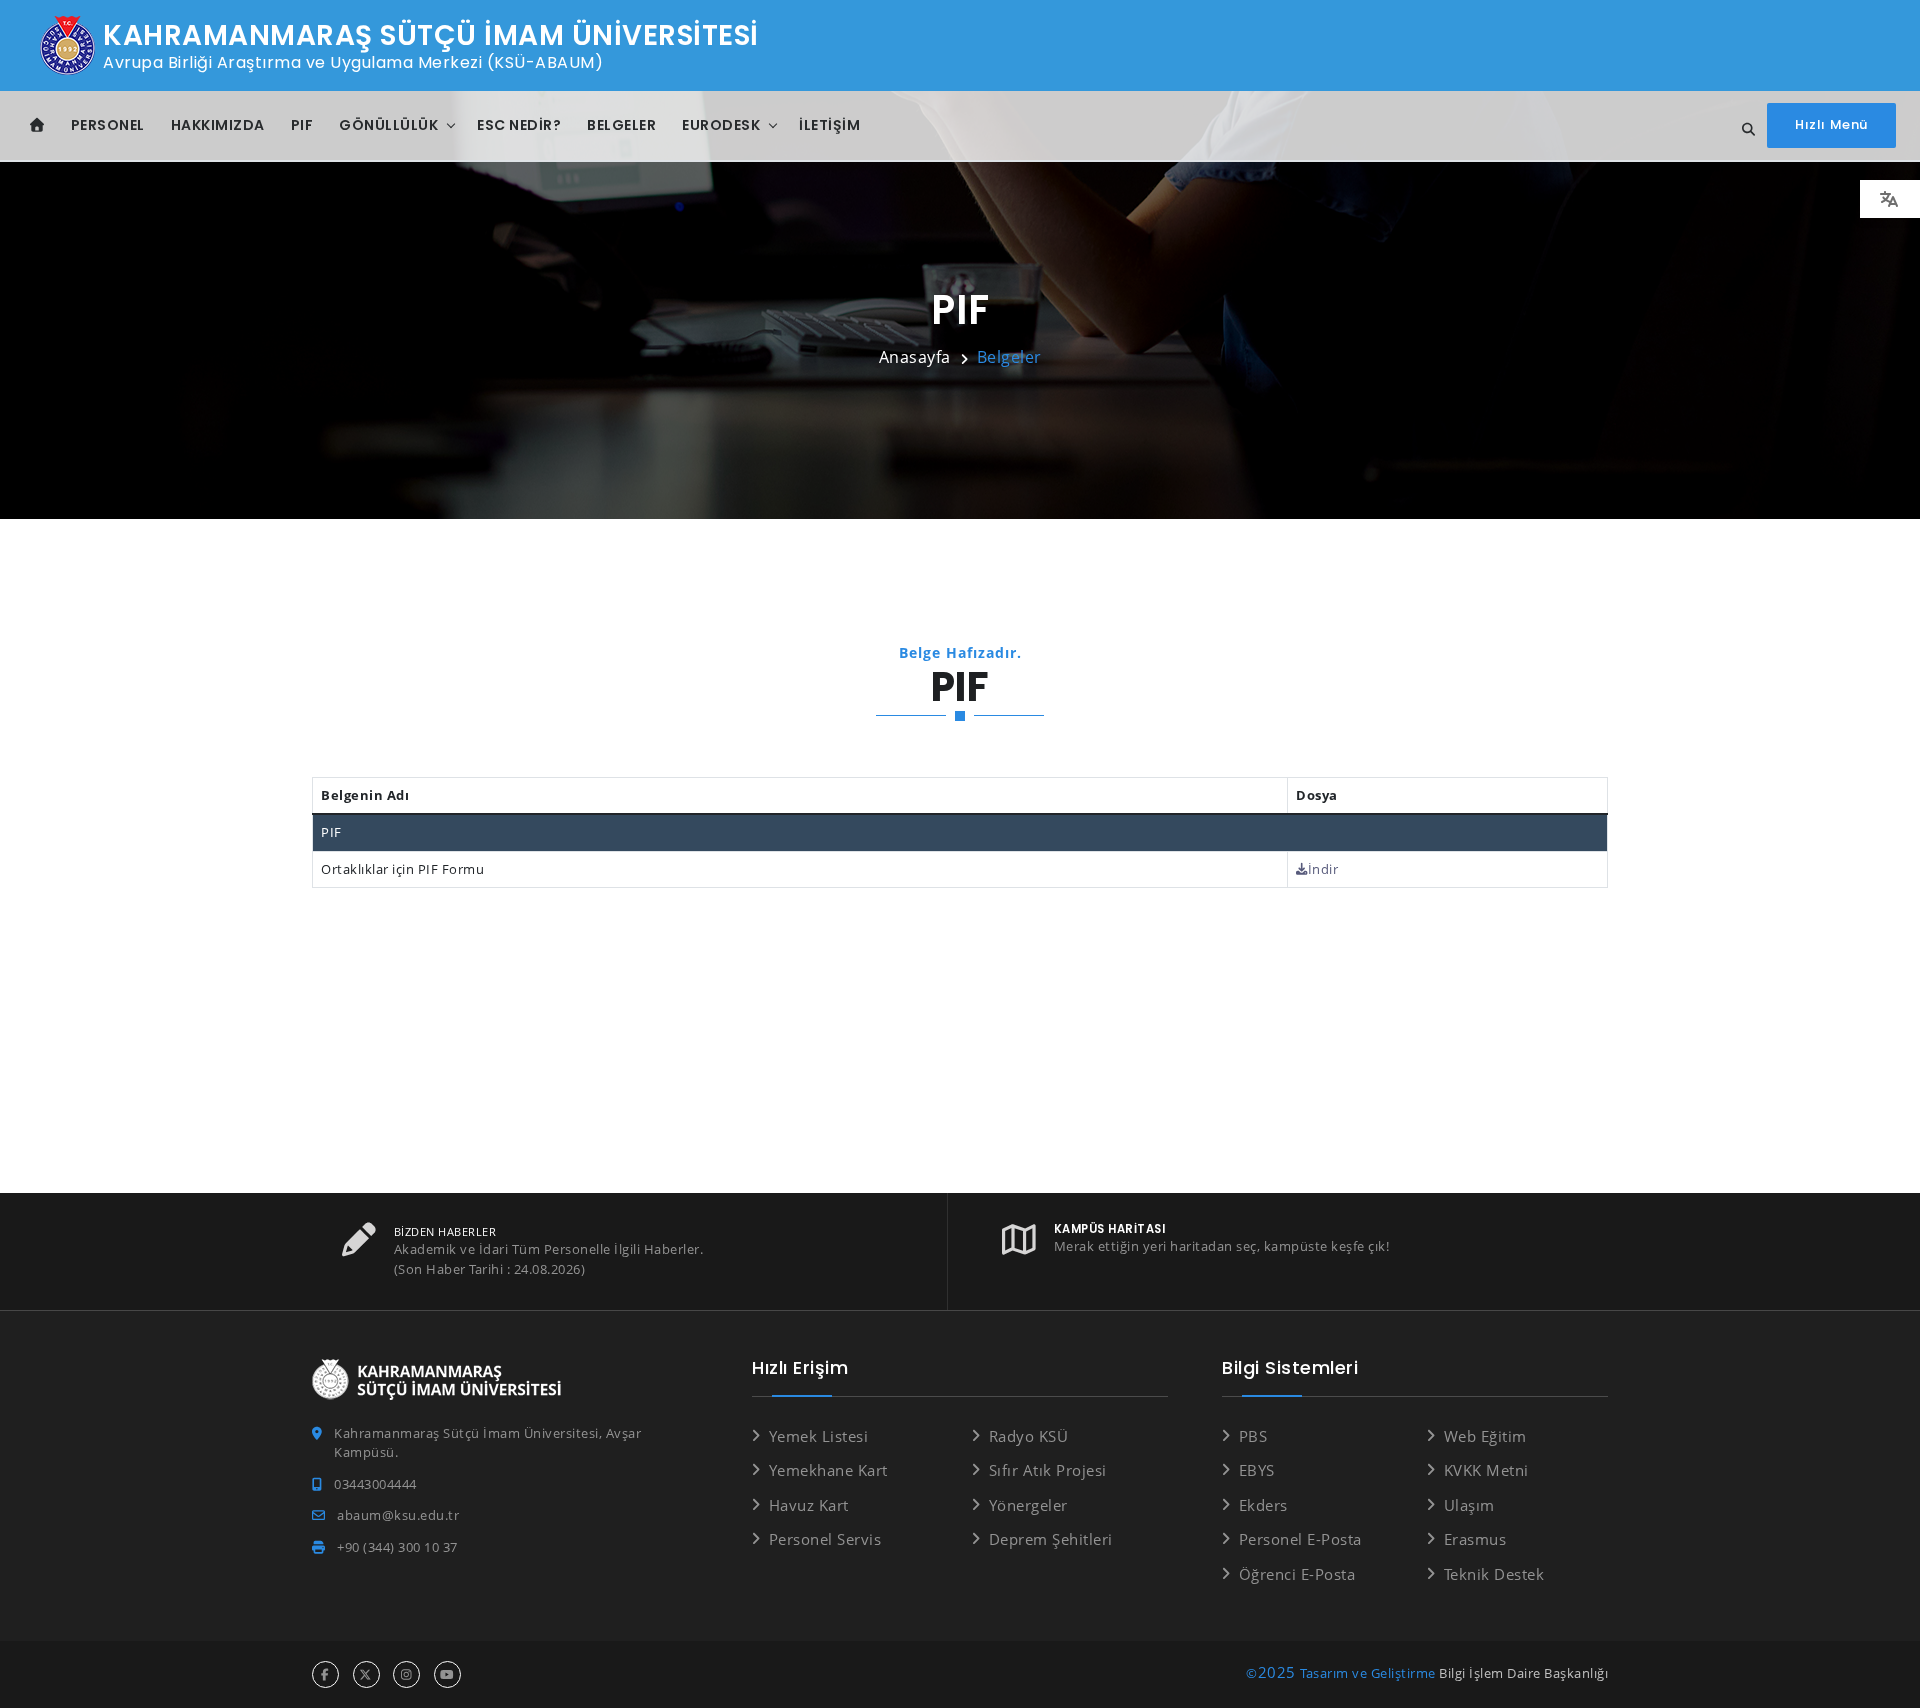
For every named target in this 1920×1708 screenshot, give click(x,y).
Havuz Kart (809, 1505)
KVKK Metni (1486, 1470)
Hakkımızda (218, 125)
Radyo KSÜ (1028, 1436)
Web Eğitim (1485, 1436)
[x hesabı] (366, 1674)
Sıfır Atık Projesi (1048, 1470)
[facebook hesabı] (325, 1674)
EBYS (1257, 1470)
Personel (108, 125)
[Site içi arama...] (1743, 130)
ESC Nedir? (519, 125)
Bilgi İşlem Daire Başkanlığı (1523, 1673)
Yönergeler (1028, 1505)
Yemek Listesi (818, 1436)
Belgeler (621, 125)
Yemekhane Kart (828, 1470)
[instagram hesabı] (406, 1674)
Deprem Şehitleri (1051, 1539)
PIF (302, 125)
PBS (1253, 1436)
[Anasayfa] (37, 125)
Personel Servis (825, 1539)
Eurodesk (721, 125)
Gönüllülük (388, 125)
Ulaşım (1469, 1505)
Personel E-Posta (1300, 1539)
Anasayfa (915, 357)
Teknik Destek (1494, 1574)
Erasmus (1475, 1539)
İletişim (829, 125)
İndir (1323, 869)
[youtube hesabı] (447, 1674)
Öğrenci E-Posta (1297, 1574)
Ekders (1263, 1505)
